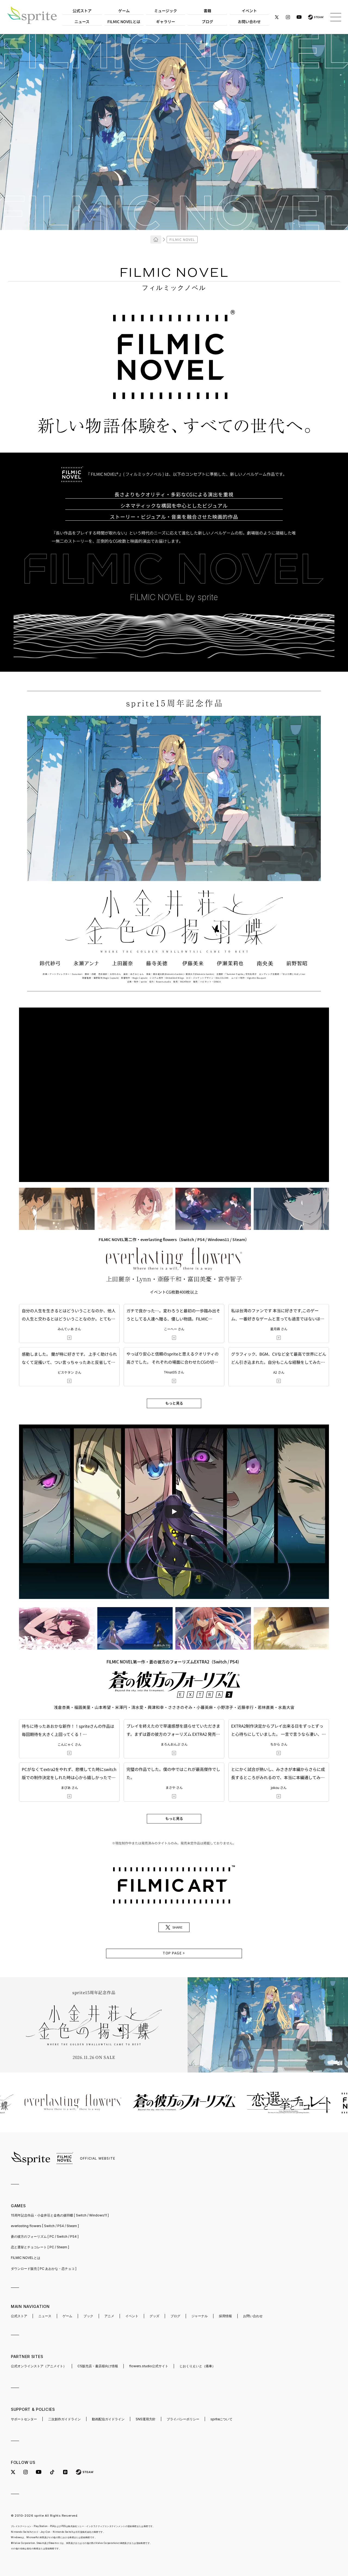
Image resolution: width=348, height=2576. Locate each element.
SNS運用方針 (146, 2419)
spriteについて (221, 2419)
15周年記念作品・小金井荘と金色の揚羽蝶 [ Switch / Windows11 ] (60, 2215)
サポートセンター (24, 2419)
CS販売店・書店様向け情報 (98, 2366)
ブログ (175, 2316)
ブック (88, 2316)
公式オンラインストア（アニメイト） (39, 2366)
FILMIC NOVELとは (26, 2258)
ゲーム (67, 2316)
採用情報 (225, 2316)
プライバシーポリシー (183, 2419)
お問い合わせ (253, 2316)
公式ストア (19, 2316)
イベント (132, 2316)
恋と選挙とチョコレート (40, 2247)
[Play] (174, 1512)
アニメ (109, 2316)
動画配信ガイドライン (108, 2419)
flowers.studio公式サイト (149, 2366)
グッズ (154, 2316)
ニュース (45, 2316)
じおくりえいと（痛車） (197, 2366)
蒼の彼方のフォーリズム (45, 2236)
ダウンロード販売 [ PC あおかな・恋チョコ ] (44, 2269)
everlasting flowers (45, 2226)
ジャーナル (200, 2316)
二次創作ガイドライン (64, 2419)
